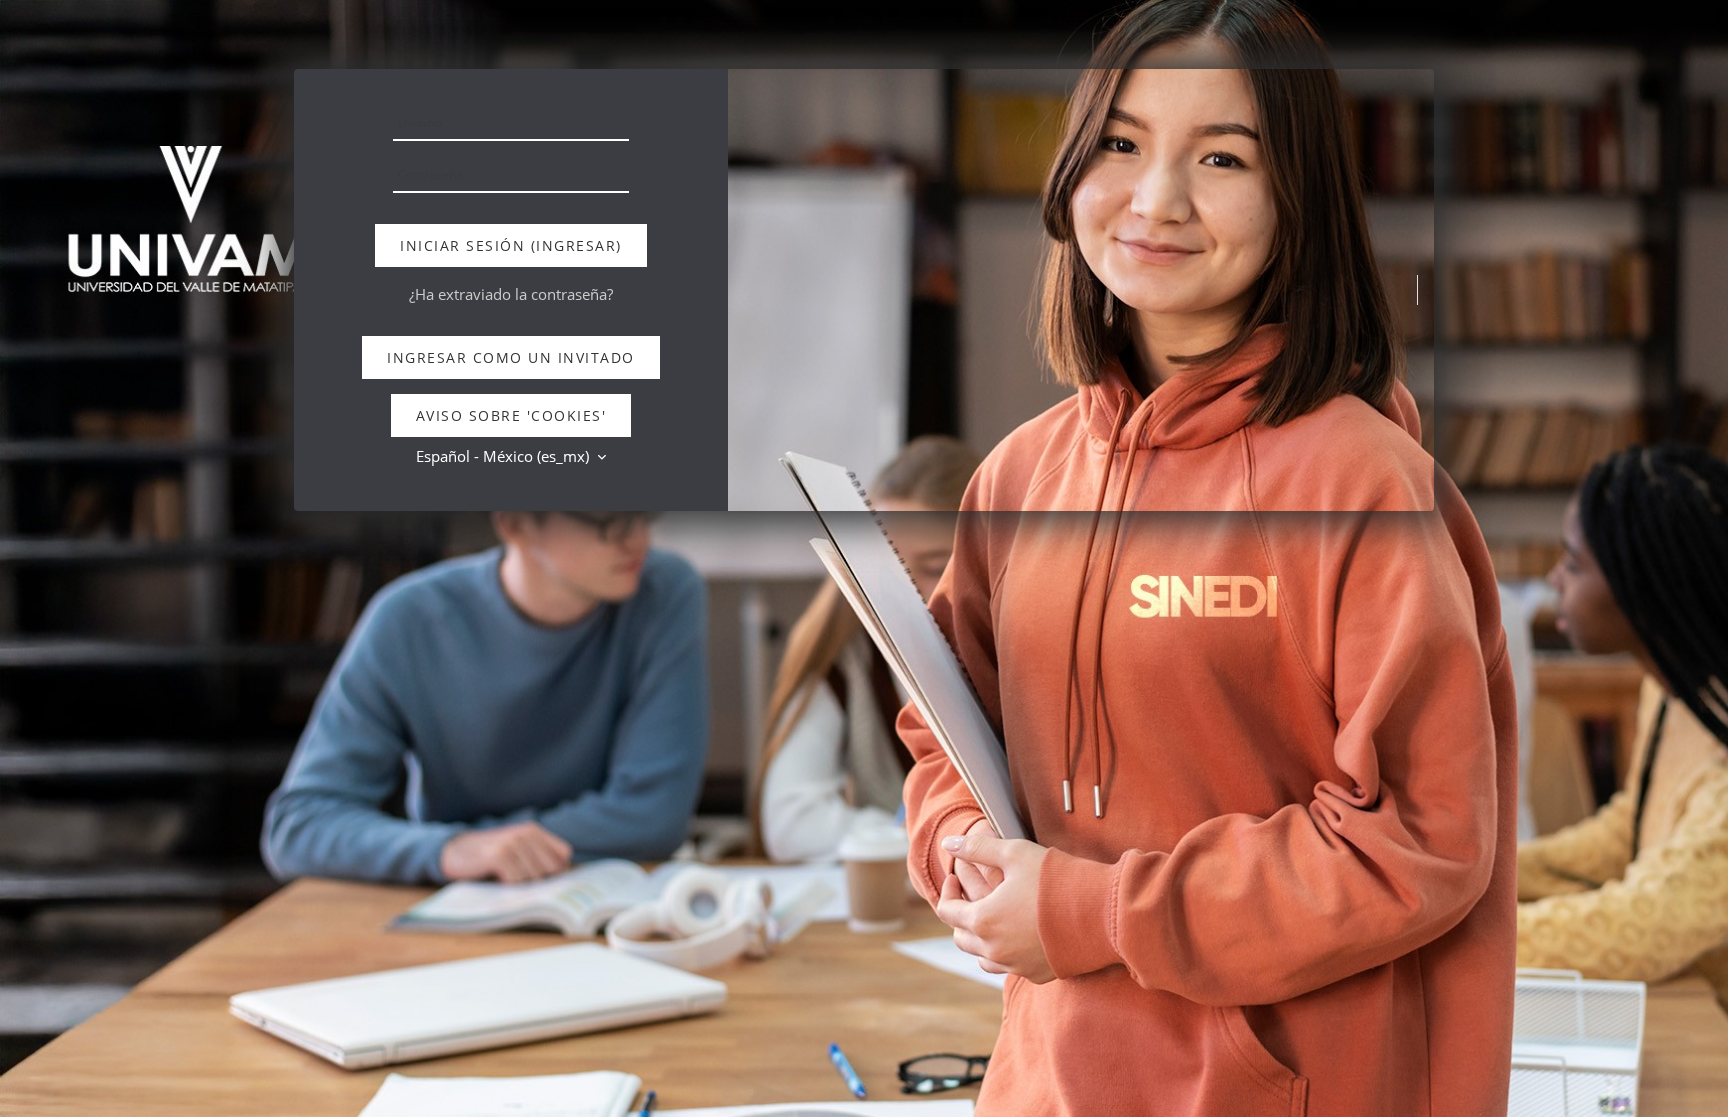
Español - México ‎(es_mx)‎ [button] (504, 456)
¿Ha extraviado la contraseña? (511, 294)
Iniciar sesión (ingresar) (511, 245)
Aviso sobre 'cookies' (511, 415)
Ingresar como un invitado (511, 357)
